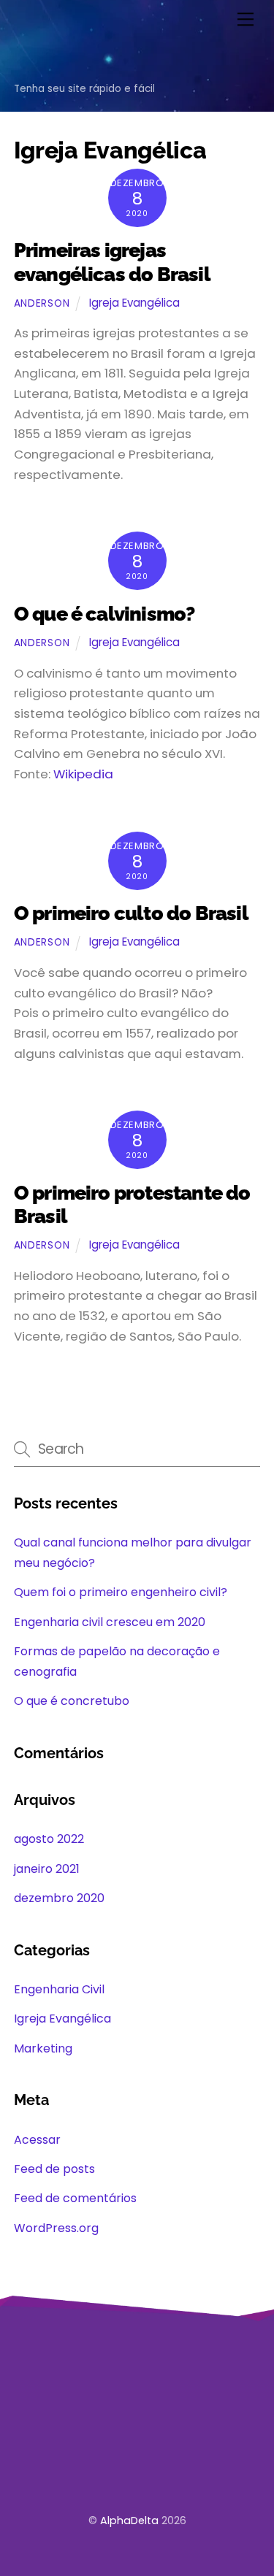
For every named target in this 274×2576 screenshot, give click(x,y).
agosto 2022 (49, 1839)
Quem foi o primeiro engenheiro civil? (121, 1592)
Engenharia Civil (59, 1989)
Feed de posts (54, 2169)
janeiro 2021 (47, 1869)
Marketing (43, 2048)
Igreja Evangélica (134, 303)
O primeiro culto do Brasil (131, 913)
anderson (42, 303)
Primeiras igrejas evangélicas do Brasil (112, 262)
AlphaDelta (129, 2521)
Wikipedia (83, 774)
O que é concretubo (72, 1701)
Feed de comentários (75, 2198)
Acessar (37, 2140)
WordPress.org (56, 2228)
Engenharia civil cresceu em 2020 (110, 1622)
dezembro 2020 (59, 1898)
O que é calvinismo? (104, 614)
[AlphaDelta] (56, 66)
